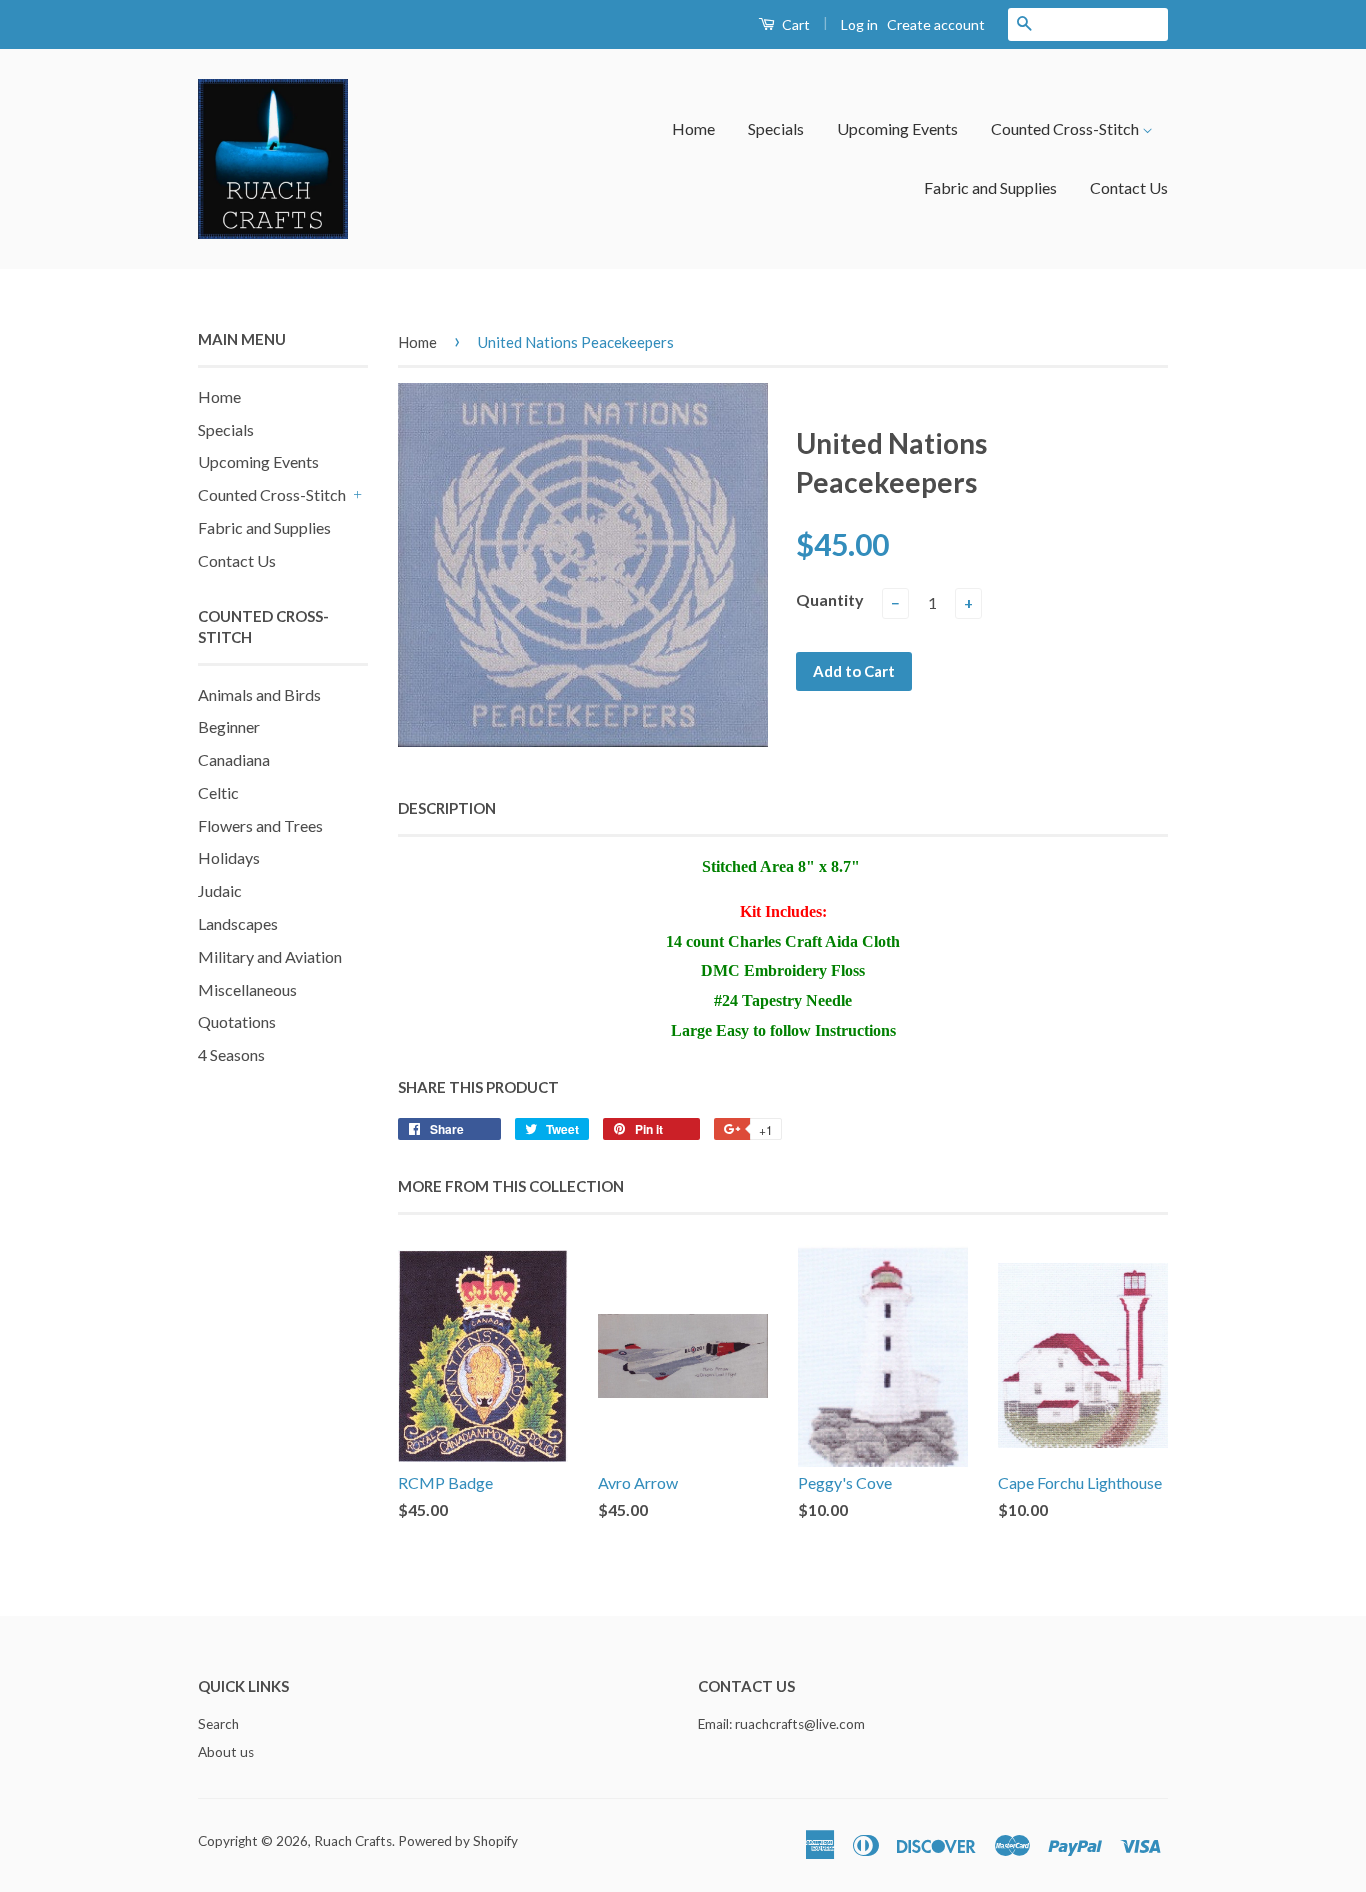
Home (693, 128)
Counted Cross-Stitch (1066, 128)
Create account (936, 24)
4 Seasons (231, 1054)
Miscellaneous (247, 989)
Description (447, 808)
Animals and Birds (259, 694)
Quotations (237, 1021)
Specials (776, 128)
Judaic (220, 890)
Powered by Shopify (458, 1841)
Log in (859, 24)
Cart (794, 24)
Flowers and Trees (260, 825)
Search (218, 1724)
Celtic (218, 792)
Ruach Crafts (353, 1841)
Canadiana (234, 759)
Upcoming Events (897, 128)
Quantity (830, 599)
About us (226, 1752)
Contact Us (1129, 187)
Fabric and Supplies (990, 187)
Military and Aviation (270, 956)
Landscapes (238, 923)
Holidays (229, 857)
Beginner (229, 726)
